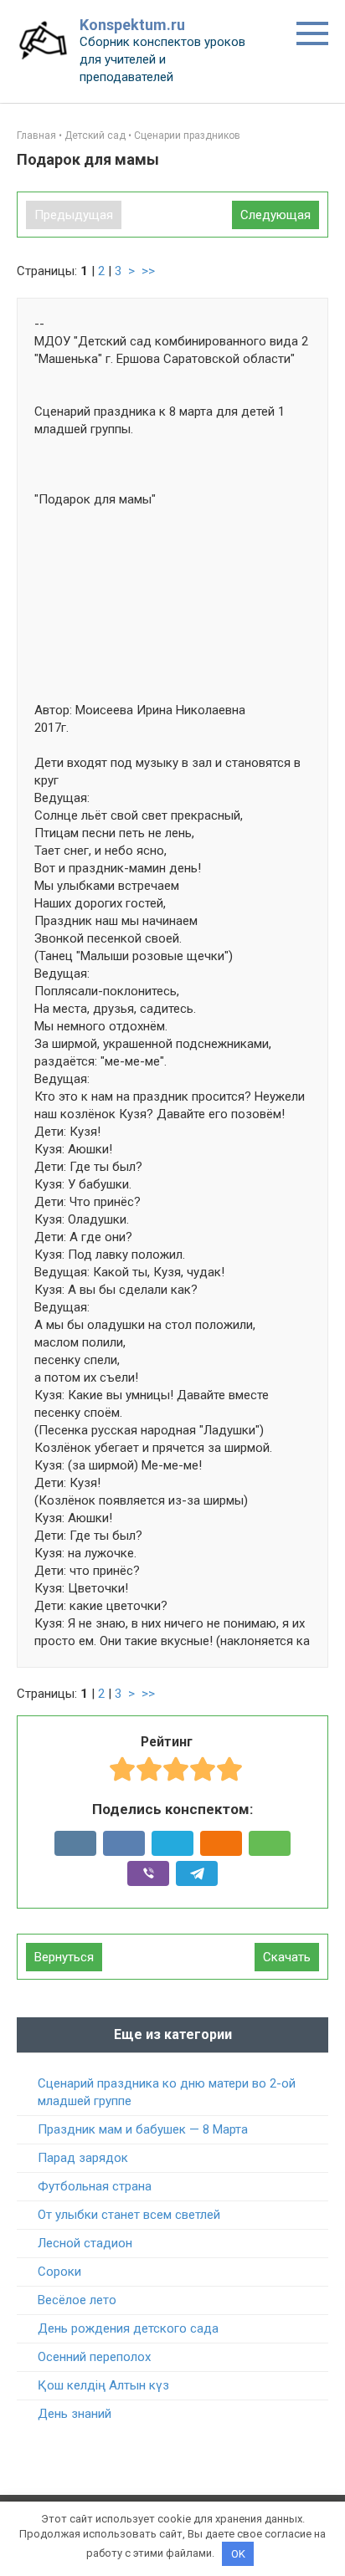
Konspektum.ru (132, 25)
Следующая (275, 215)
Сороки (59, 2272)
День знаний (75, 2414)
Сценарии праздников (187, 135)
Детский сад (95, 135)
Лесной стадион (85, 2243)
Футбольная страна (95, 2186)
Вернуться (64, 1957)
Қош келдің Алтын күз (103, 2385)
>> (148, 271)
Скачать (287, 1957)
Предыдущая (74, 215)
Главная (36, 135)
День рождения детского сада (128, 2328)
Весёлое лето (77, 2300)
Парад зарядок (83, 2158)
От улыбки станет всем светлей (129, 2215)
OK (238, 2554)
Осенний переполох (94, 2357)
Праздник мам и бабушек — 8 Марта (143, 2129)
